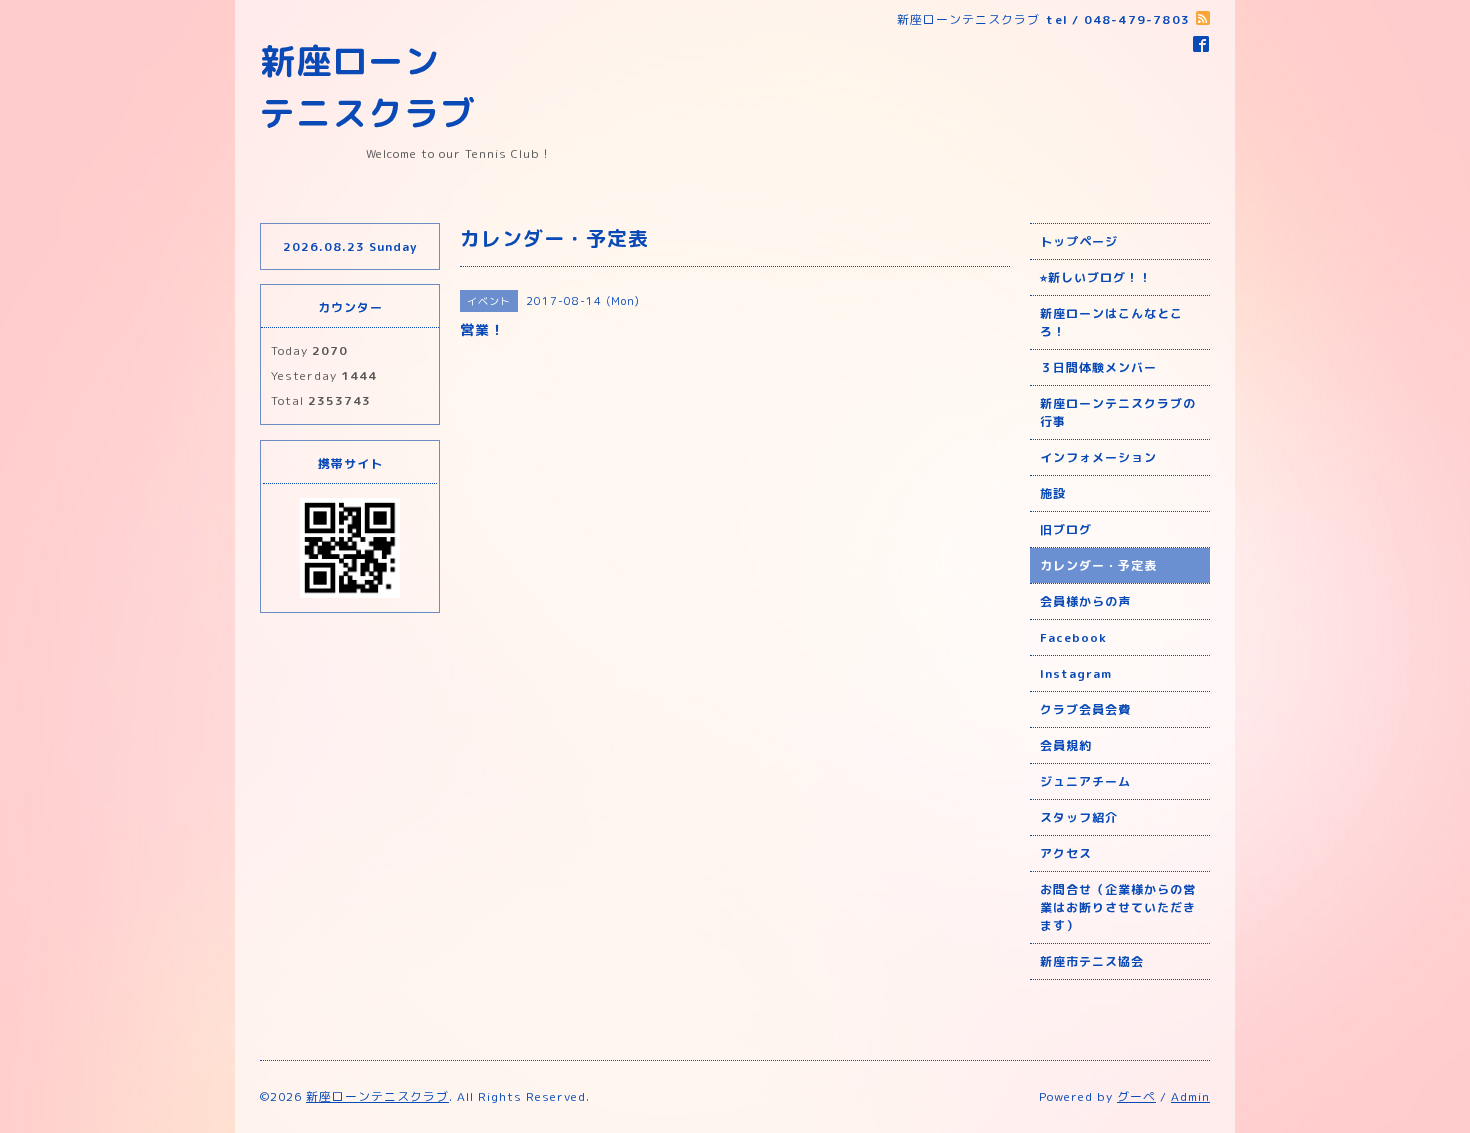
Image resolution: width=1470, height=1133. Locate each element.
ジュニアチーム (1085, 781)
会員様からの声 (1085, 601)
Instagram (1076, 673)
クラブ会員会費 (1085, 709)
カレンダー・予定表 (1098, 565)
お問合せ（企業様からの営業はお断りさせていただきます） (1118, 907)
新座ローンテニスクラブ (377, 1096)
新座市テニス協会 (1092, 961)
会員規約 (1066, 745)
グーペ (1136, 1096)
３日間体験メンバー (1098, 367)
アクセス (1066, 853)
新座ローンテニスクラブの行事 (1118, 412)
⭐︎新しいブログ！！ (1096, 277)
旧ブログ (1066, 529)
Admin (1190, 1096)
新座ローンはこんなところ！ (1111, 322)
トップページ (1079, 241)
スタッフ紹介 (1079, 817)
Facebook (1073, 637)
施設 (1053, 493)
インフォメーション (1098, 457)
